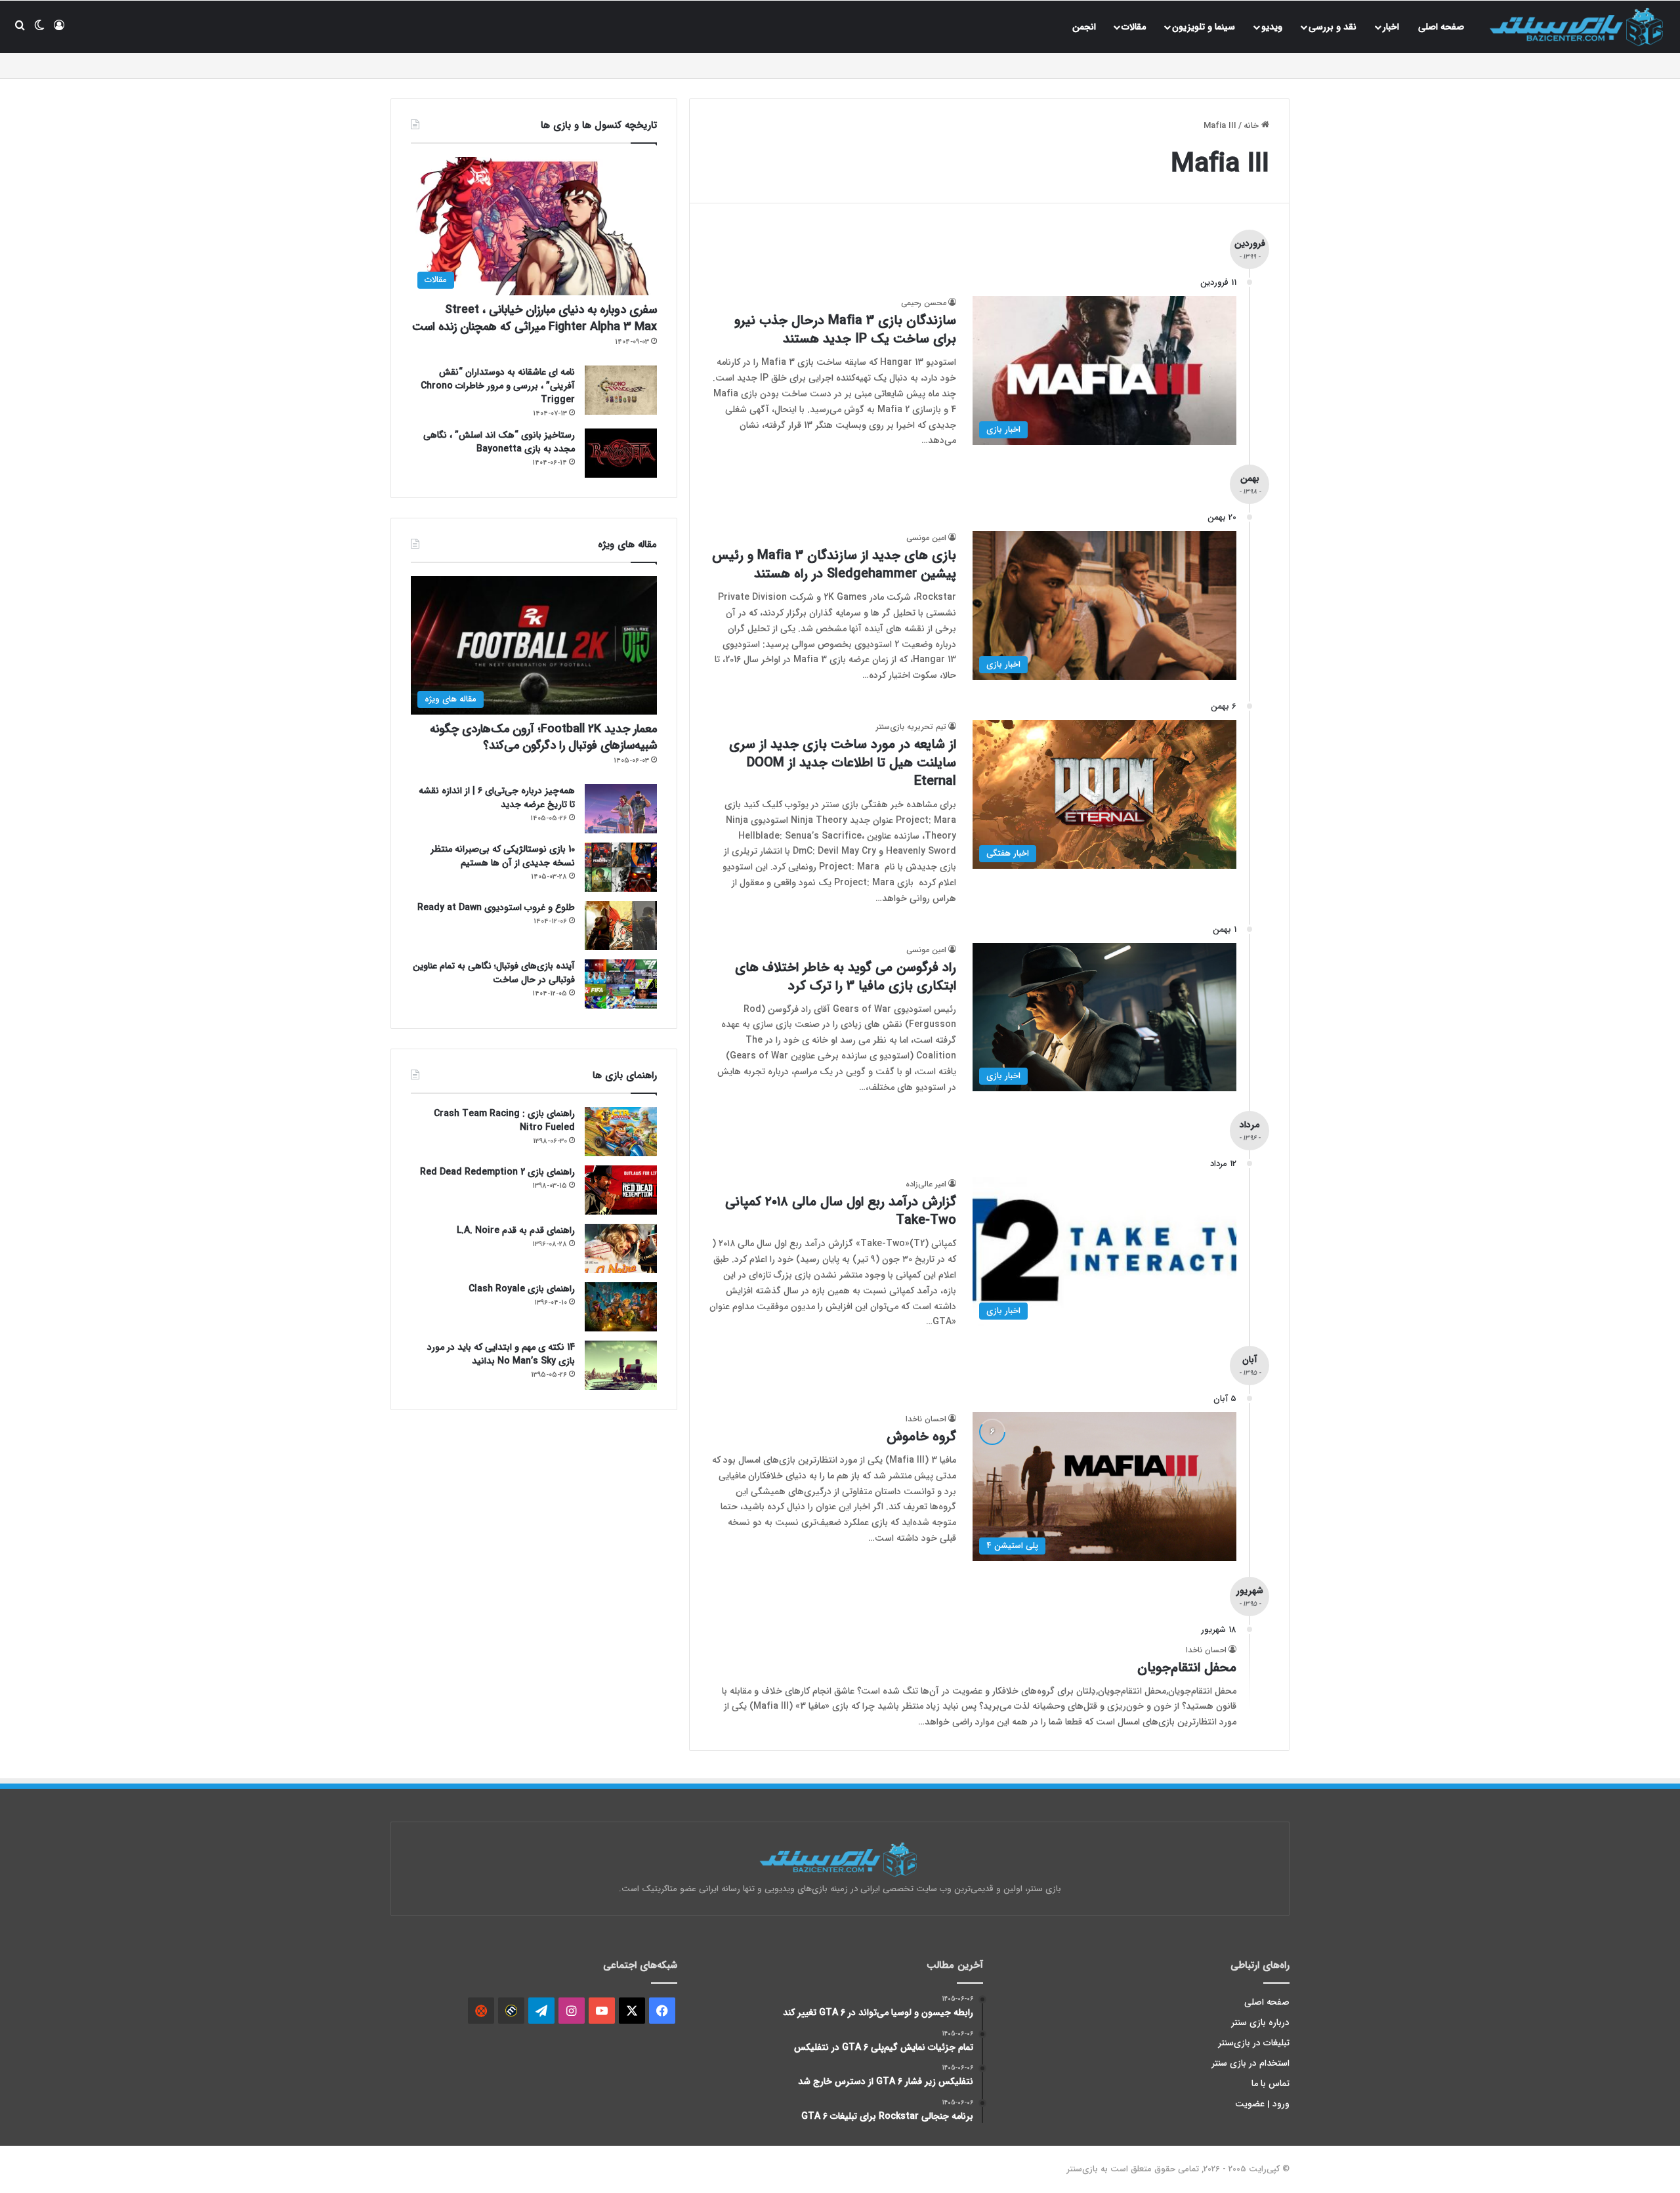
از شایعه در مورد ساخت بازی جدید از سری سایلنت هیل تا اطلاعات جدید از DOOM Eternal (843, 763)
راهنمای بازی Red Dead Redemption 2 (497, 1172)
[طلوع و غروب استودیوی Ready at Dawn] (621, 926)
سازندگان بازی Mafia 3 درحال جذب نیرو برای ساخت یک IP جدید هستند (845, 330)
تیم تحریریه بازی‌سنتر (911, 727)
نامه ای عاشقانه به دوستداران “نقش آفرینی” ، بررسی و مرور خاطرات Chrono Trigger (498, 386)
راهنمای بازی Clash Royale (522, 1289)
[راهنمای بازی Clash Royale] (621, 1307)
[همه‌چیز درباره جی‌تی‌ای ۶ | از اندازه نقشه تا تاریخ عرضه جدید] (621, 809)
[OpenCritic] (481, 2011)
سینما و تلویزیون (1204, 27)
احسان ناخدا (926, 1419)
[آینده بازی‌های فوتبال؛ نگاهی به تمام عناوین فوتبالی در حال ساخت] (621, 984)
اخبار (1391, 27)
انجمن (1084, 27)
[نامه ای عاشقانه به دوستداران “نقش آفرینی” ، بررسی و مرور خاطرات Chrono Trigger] (621, 390)
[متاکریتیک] (511, 2011)
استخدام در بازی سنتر (1251, 2063)
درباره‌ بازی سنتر (1261, 2023)
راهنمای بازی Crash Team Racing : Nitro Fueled (504, 1120)
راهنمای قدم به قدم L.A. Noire (516, 1230)
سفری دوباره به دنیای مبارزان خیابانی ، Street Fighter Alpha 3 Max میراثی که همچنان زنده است (535, 318)
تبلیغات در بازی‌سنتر (1254, 2043)
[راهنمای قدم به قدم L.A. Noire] (621, 1248)
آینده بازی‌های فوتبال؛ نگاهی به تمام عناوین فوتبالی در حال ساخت (494, 973)
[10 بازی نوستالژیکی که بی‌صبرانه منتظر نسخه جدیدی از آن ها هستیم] (621, 867)
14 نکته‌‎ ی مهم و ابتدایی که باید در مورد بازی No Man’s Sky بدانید (501, 1354)
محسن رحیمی (924, 303)
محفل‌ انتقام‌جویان (1187, 1668)
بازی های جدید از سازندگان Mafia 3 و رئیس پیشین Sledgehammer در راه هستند (834, 565)
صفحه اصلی (1441, 27)
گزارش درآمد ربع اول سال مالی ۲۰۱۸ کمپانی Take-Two (841, 1211)
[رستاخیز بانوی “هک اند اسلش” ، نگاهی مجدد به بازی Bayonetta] (621, 453)
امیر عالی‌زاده (926, 1184)
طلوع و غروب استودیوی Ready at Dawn (496, 908)
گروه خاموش (921, 1437)
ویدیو (1272, 27)
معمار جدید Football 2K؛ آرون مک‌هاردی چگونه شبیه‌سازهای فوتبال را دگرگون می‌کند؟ (543, 737)
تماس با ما (1270, 2084)
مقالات (1134, 27)
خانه (1252, 126)
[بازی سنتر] (1578, 27)
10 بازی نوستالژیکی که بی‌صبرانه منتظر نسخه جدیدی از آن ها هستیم (503, 856)
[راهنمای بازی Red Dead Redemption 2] (621, 1190)
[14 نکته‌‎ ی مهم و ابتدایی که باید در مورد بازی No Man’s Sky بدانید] (621, 1365)
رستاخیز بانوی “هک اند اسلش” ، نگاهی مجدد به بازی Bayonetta (499, 442)
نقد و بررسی (1333, 27)
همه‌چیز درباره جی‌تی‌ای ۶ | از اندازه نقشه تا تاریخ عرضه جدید (497, 798)
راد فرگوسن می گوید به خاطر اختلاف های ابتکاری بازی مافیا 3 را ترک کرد (846, 977)
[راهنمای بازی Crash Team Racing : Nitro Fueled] (621, 1132)
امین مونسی (926, 538)
